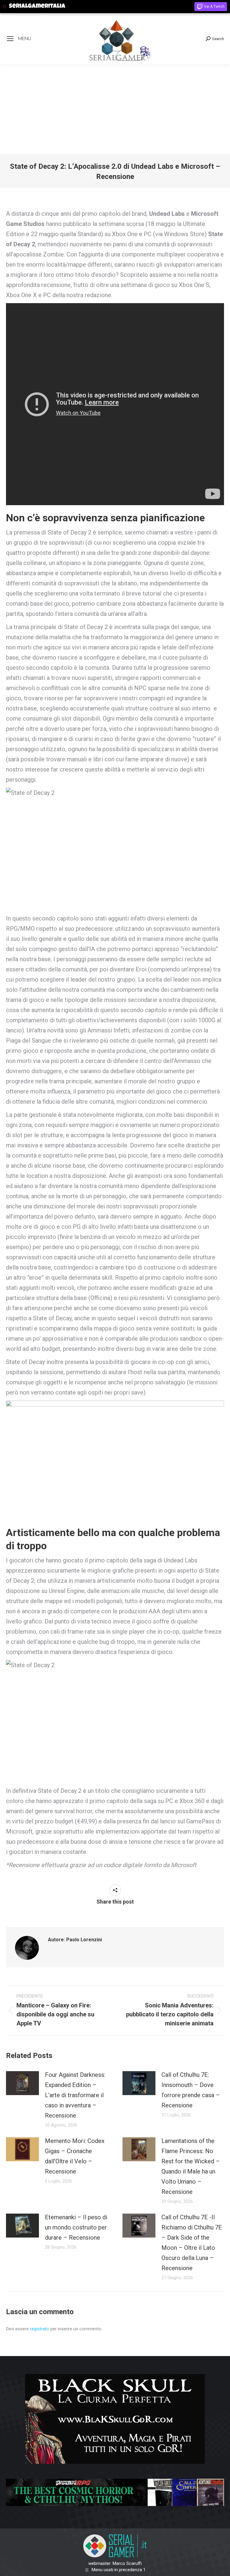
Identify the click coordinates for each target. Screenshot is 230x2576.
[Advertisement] (115, 109)
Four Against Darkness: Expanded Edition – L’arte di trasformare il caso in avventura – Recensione (75, 2095)
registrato (40, 2329)
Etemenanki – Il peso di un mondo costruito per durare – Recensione (76, 2227)
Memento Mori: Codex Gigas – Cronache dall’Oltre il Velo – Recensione (75, 2156)
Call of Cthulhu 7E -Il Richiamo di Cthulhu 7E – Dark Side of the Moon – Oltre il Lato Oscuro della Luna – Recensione (192, 2243)
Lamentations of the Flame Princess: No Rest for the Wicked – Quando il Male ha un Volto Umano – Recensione (191, 2166)
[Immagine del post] (22, 2083)
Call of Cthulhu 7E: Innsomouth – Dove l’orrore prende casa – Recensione (191, 2090)
